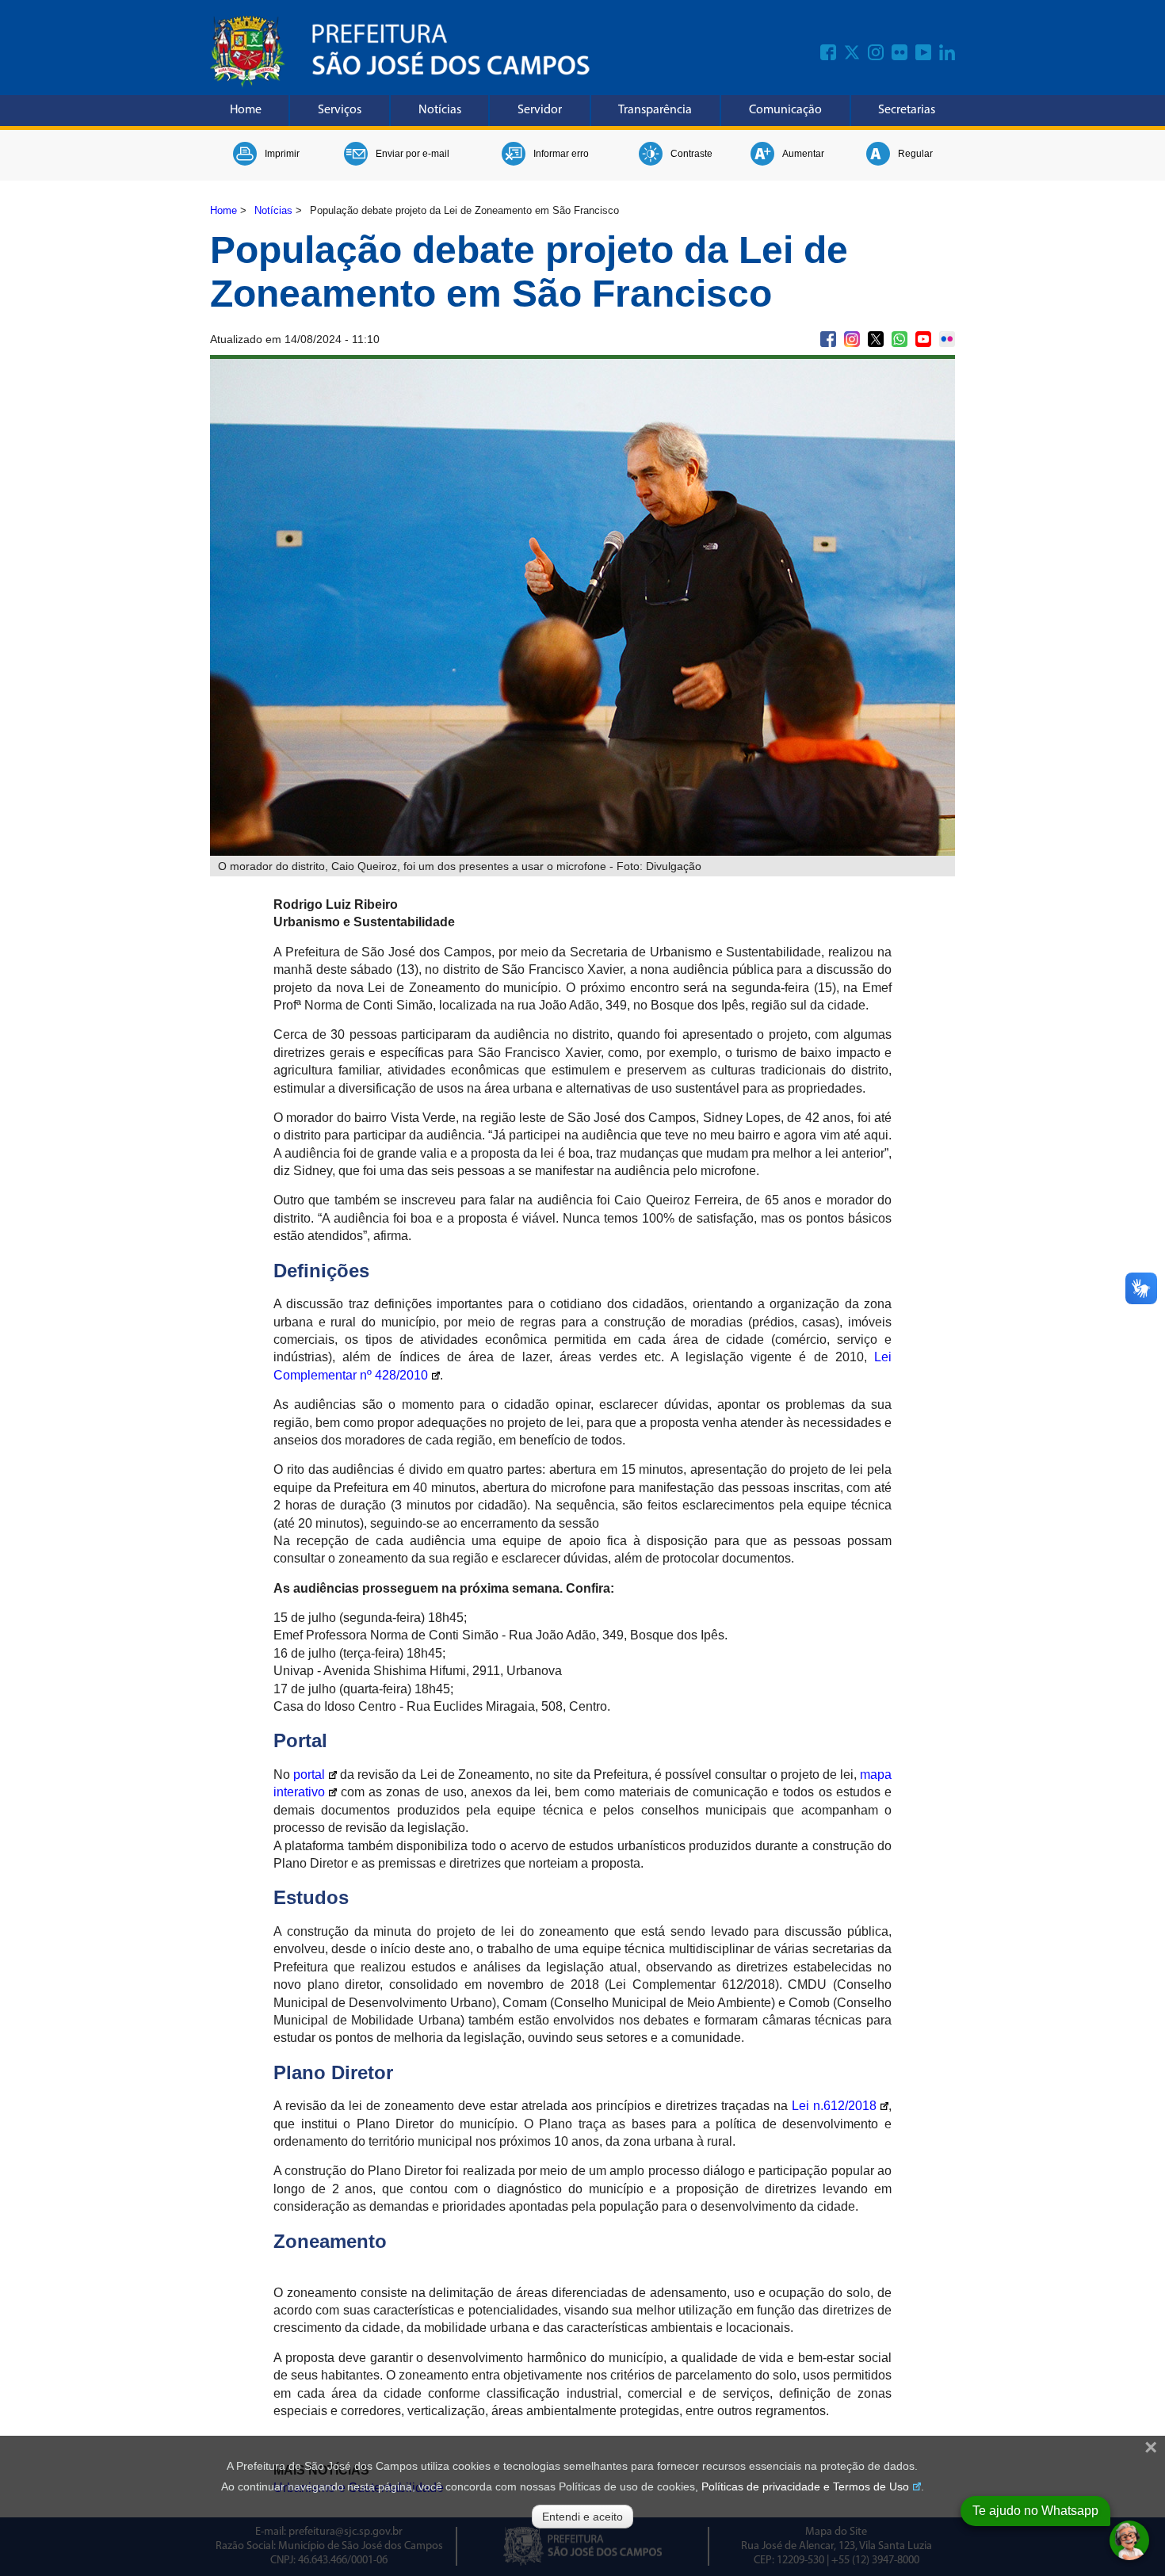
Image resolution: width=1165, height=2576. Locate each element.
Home (246, 110)
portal (309, 1775)
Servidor (540, 110)
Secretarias (907, 110)
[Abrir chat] (1129, 2540)
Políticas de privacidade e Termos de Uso (805, 2486)
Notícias (440, 110)
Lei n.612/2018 (834, 2106)
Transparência (655, 110)
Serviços (340, 110)
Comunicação (785, 110)
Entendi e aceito (582, 2517)
